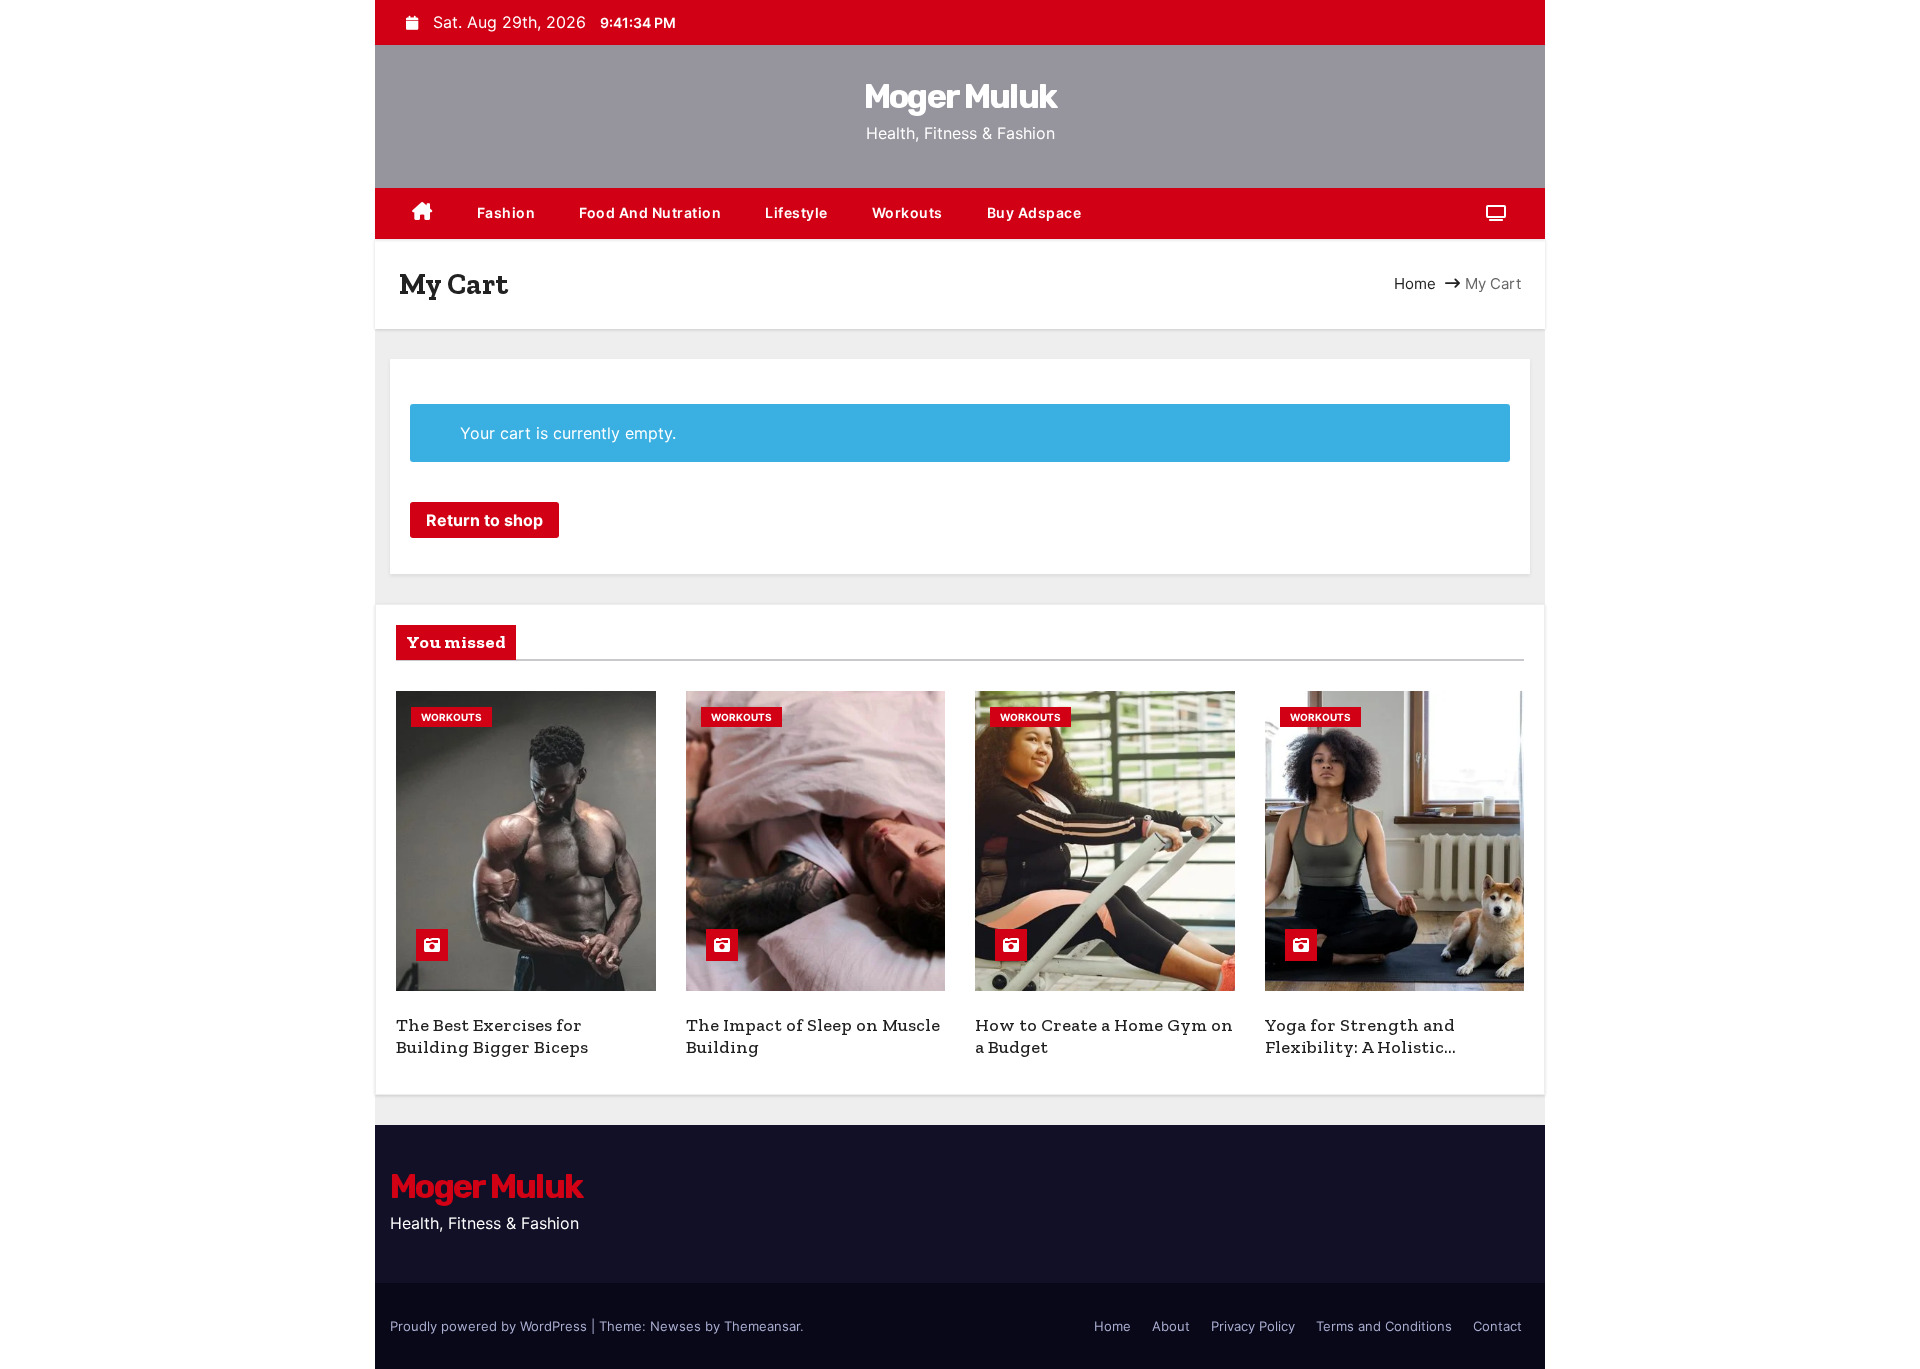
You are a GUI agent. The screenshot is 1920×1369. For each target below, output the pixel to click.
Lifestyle (796, 212)
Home (1415, 283)
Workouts (907, 212)
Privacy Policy (1253, 1326)
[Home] (422, 213)
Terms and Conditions (1384, 1326)
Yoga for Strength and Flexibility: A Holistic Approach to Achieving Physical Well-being (1364, 1059)
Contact (1497, 1326)
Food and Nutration (650, 212)
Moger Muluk (960, 96)
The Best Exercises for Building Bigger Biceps (492, 1036)
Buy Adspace (1034, 212)
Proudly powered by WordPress (490, 1326)
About (1171, 1326)
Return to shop (484, 520)
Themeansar (762, 1326)
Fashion (506, 212)
